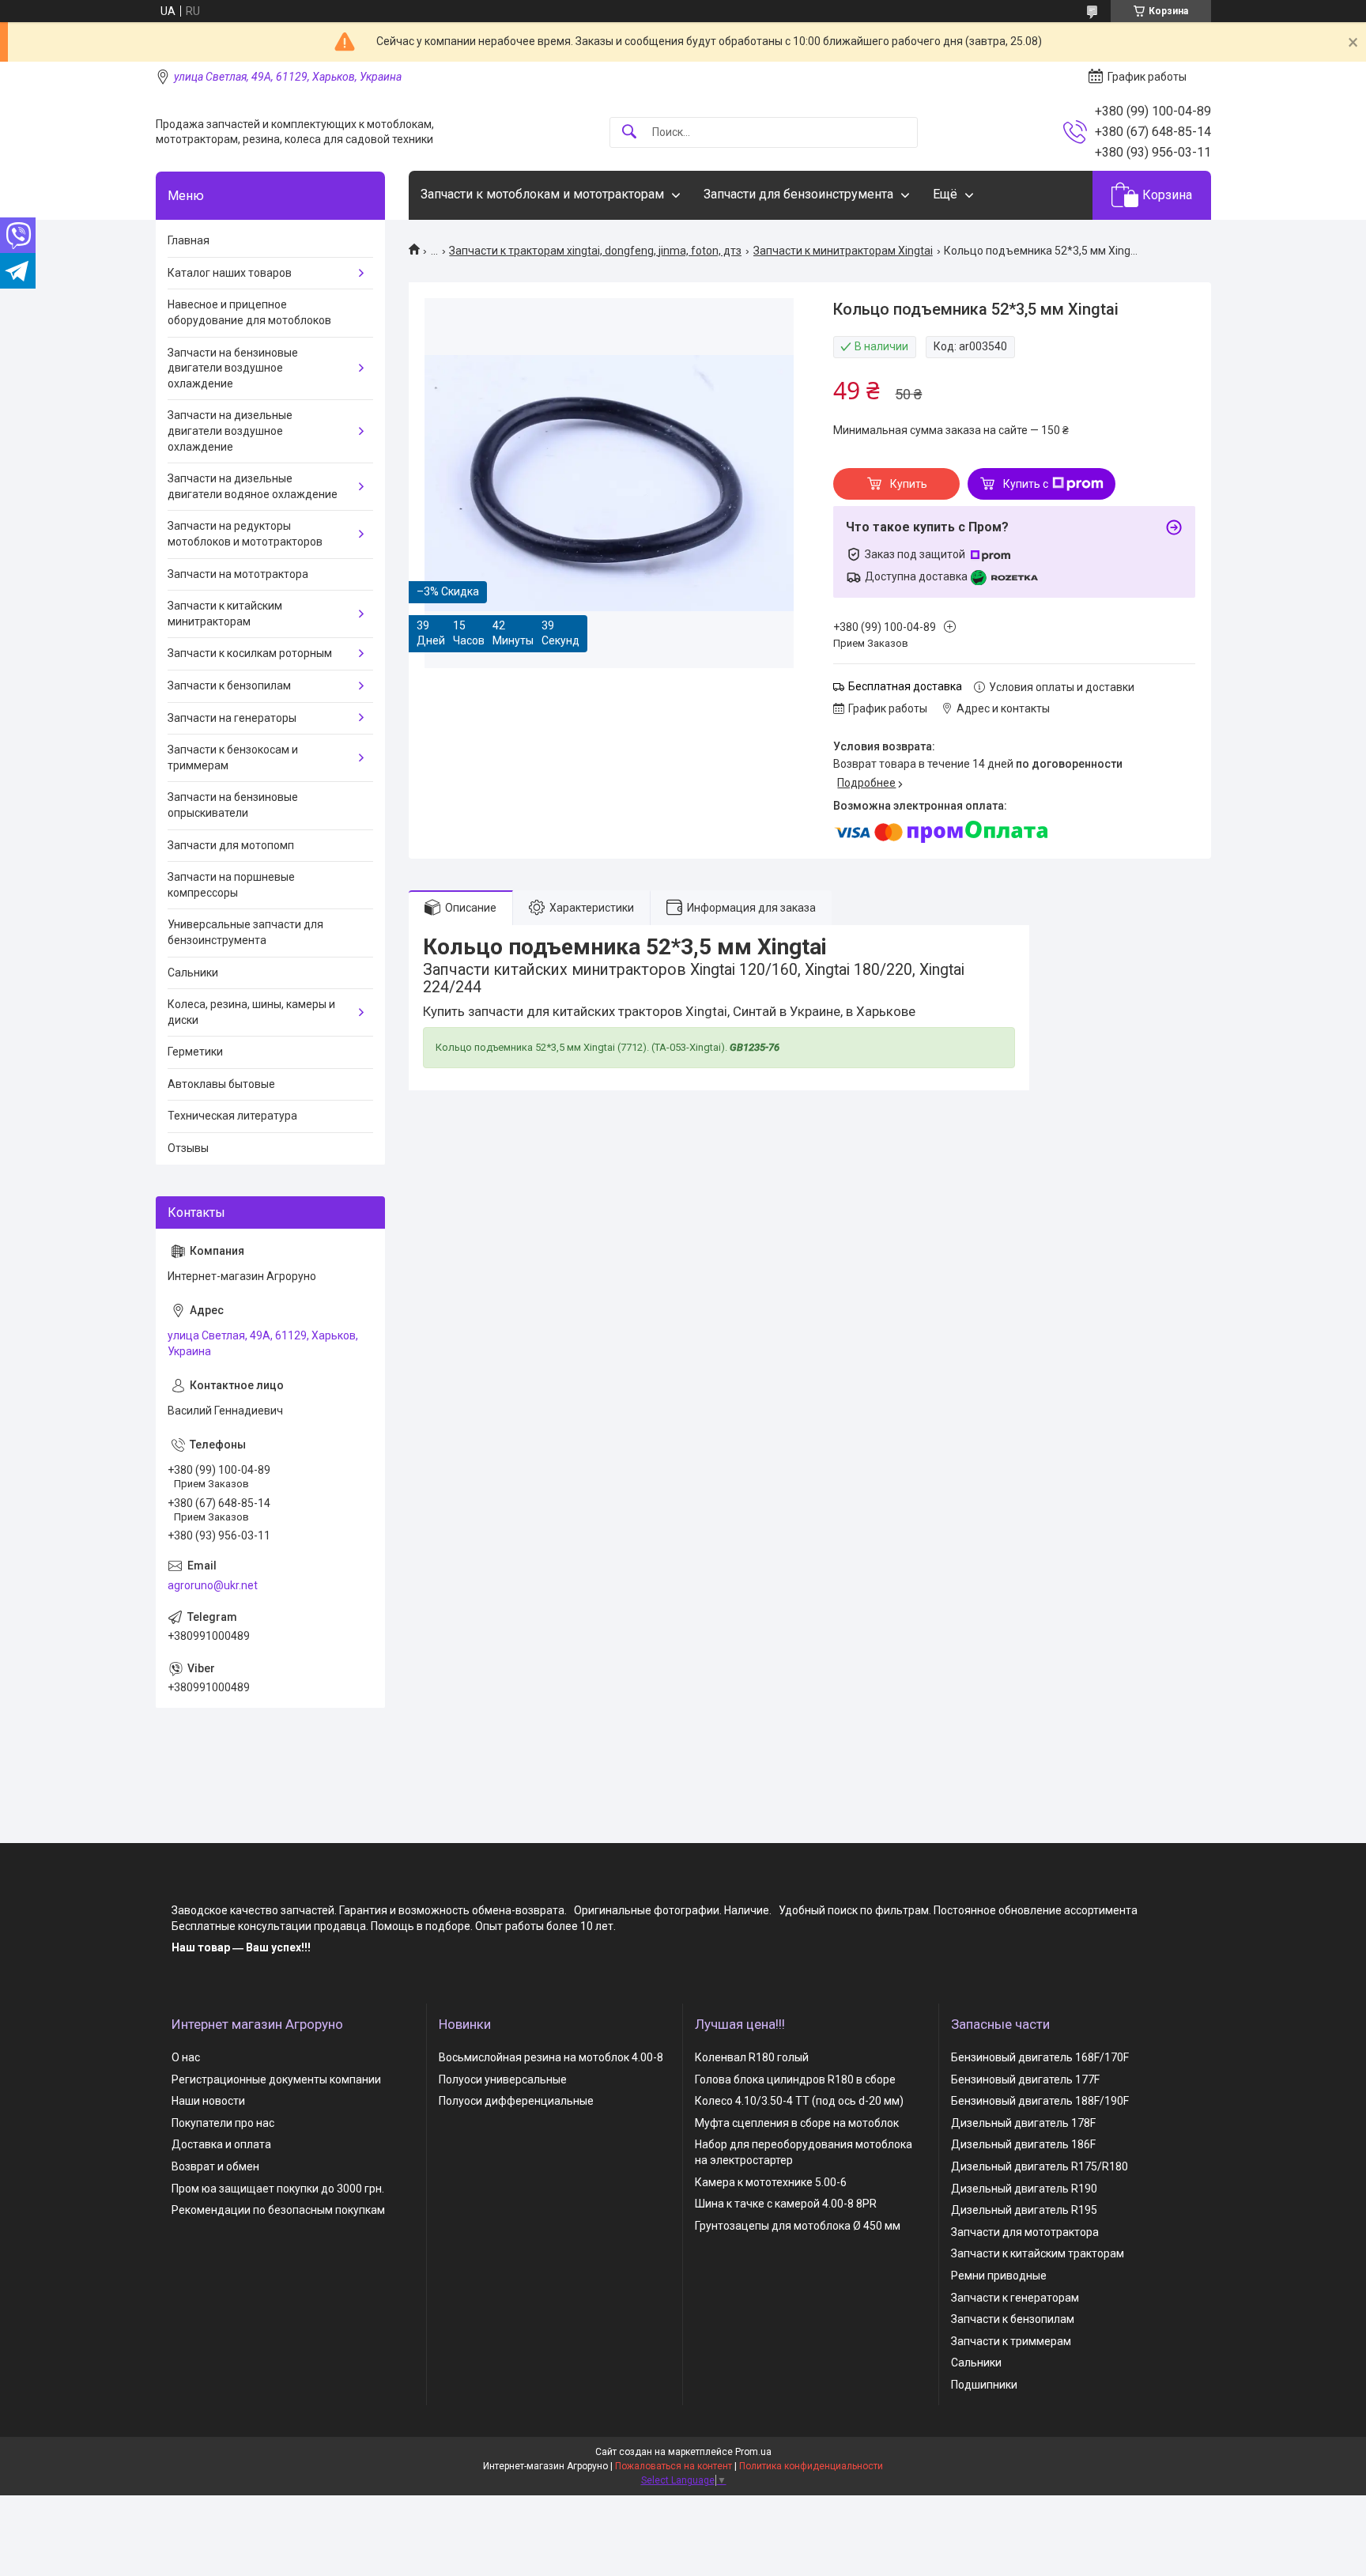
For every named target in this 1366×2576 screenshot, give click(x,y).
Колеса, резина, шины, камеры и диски (251, 1012)
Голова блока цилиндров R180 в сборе (795, 2079)
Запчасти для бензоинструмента (798, 194)
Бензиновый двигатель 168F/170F (1040, 2057)
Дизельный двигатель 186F (1023, 2144)
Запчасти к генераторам (1015, 2298)
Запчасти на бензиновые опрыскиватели (233, 805)
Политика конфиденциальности (811, 2466)
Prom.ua (753, 2452)
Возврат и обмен (215, 2166)
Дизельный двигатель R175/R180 (1040, 2166)
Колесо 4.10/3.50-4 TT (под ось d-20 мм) (799, 2101)
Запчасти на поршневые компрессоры (231, 885)
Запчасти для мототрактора (1025, 2232)
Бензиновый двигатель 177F (1025, 2079)
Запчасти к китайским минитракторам (225, 614)
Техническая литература (232, 1116)
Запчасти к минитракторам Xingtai (843, 251)
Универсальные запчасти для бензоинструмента (245, 932)
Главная (189, 240)
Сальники (193, 973)
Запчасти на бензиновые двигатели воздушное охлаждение (233, 368)
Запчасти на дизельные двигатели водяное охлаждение (253, 486)
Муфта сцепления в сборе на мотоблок (797, 2123)
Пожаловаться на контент (674, 2466)
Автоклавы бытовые (221, 1084)
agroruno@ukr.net (213, 1585)
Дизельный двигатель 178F (1023, 2123)
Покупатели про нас (223, 2123)
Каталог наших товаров (230, 273)
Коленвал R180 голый (752, 2057)
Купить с (1026, 484)
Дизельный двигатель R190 (1024, 2189)
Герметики (195, 1052)
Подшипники (984, 2385)
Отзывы (188, 1148)
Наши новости (208, 2101)
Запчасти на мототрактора (238, 574)
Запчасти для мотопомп (231, 845)
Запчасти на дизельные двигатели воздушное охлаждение (230, 431)
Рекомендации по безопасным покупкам (278, 2210)
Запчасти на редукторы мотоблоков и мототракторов (245, 534)
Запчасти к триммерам (1011, 2341)
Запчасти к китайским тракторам (1038, 2253)
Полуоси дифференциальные (516, 2101)
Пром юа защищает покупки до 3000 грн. (278, 2189)
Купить (909, 484)
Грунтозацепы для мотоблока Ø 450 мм (798, 2226)
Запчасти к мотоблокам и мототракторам (542, 194)
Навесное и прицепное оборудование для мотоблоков (249, 312)
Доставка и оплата (221, 2144)
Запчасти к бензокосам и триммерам (233, 757)
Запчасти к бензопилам (229, 686)
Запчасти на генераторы (232, 718)
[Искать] (629, 132)
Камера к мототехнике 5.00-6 (771, 2182)
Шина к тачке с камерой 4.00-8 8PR (786, 2204)
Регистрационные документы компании (276, 2079)
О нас (186, 2057)
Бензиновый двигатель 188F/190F (1040, 2101)
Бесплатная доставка (905, 686)
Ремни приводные (999, 2276)
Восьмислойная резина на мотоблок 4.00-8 (551, 2057)
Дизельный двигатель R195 (1024, 2210)
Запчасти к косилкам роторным (250, 653)
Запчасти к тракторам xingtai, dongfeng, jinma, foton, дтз (595, 251)
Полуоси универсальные (503, 2079)
